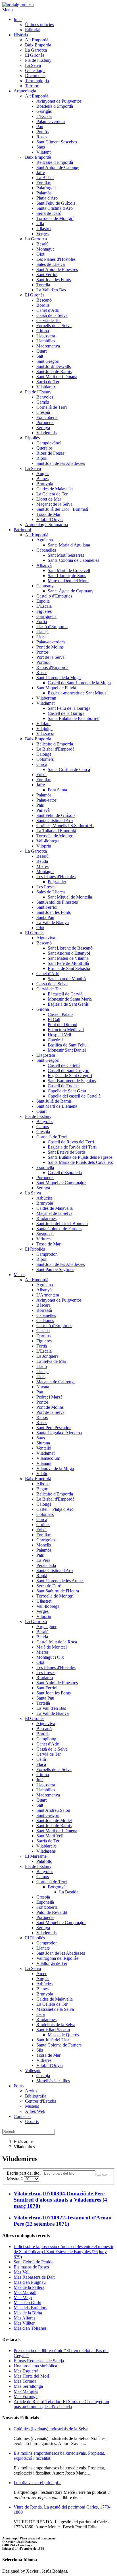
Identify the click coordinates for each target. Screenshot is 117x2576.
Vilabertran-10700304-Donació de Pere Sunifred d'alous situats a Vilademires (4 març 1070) (60, 2200)
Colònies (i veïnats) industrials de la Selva (51, 2429)
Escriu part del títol (25, 2173)
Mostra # (15, 2179)
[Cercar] (99, 2175)
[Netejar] (105, 2175)
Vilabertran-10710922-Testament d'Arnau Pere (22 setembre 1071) (63, 2221)
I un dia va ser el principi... (37, 2483)
